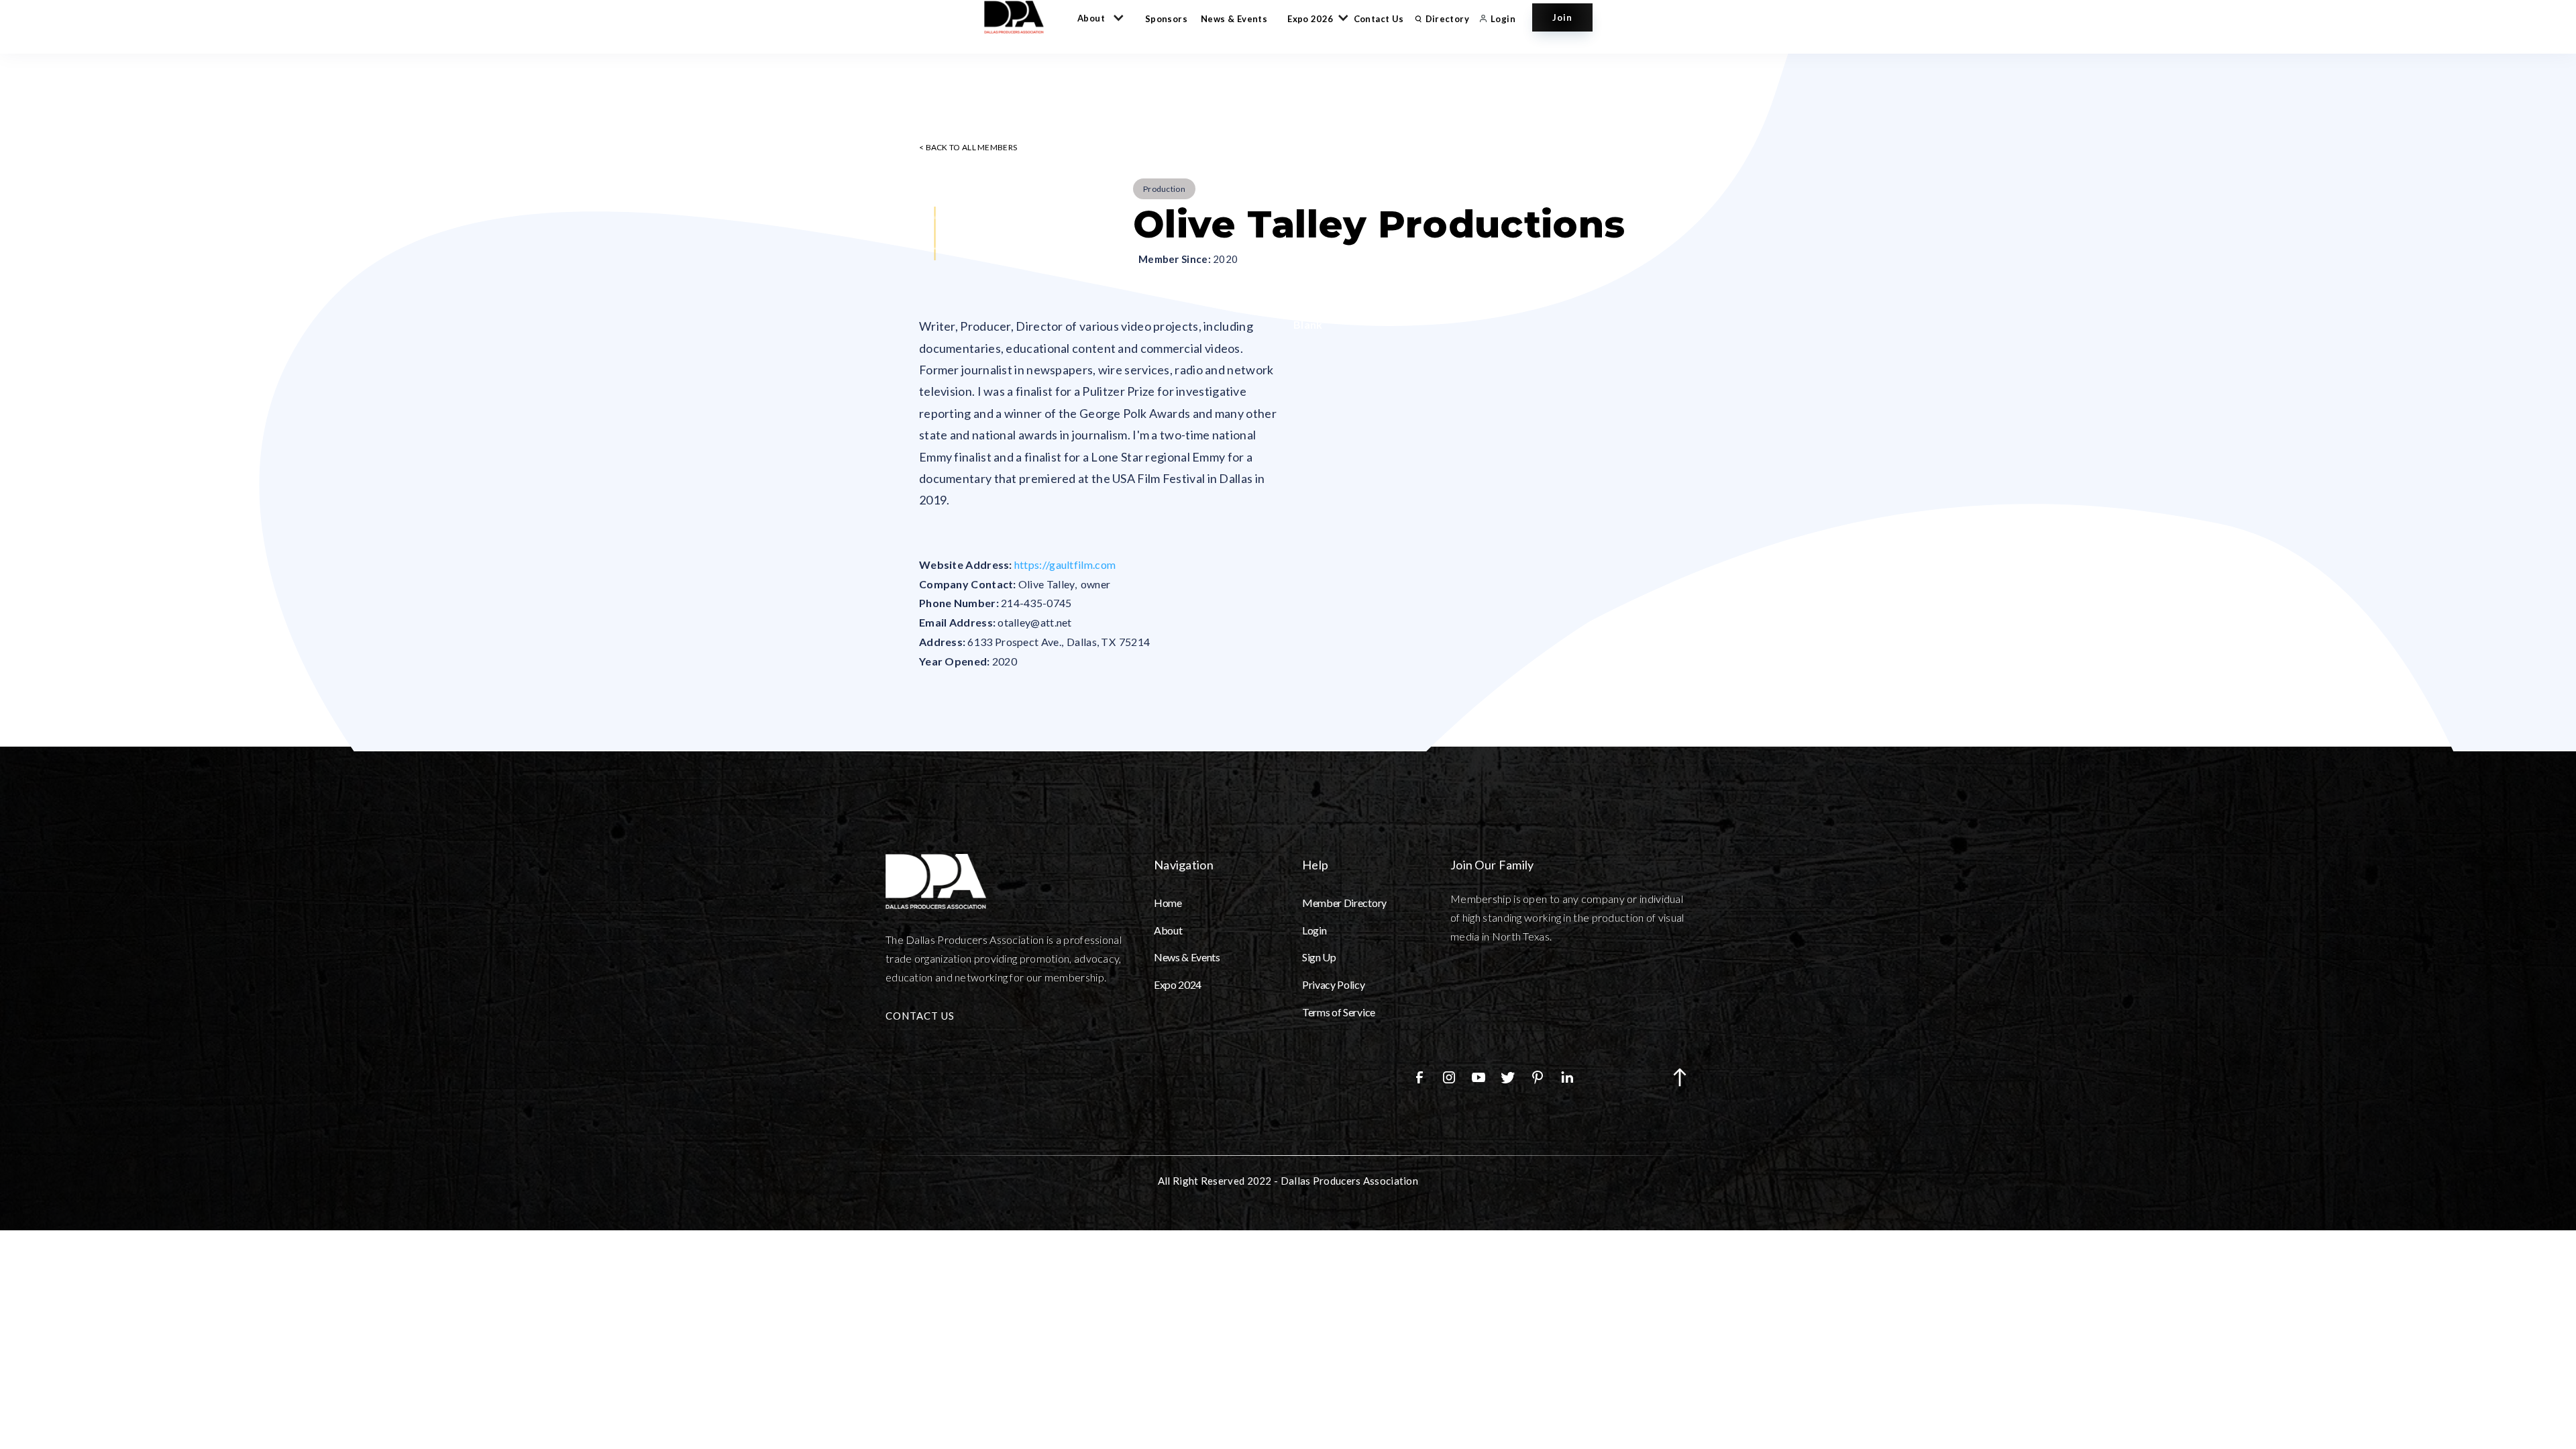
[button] (1098, 17)
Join (1562, 17)
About (1168, 930)
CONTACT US (920, 1016)
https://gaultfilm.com (1065, 565)
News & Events (1234, 19)
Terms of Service (1339, 1012)
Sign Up (1319, 957)
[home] (1020, 17)
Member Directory (1344, 903)
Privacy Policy (1334, 984)
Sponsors (1166, 19)
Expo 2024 (1178, 984)
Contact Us (1379, 19)
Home (1168, 903)
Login (1314, 930)
